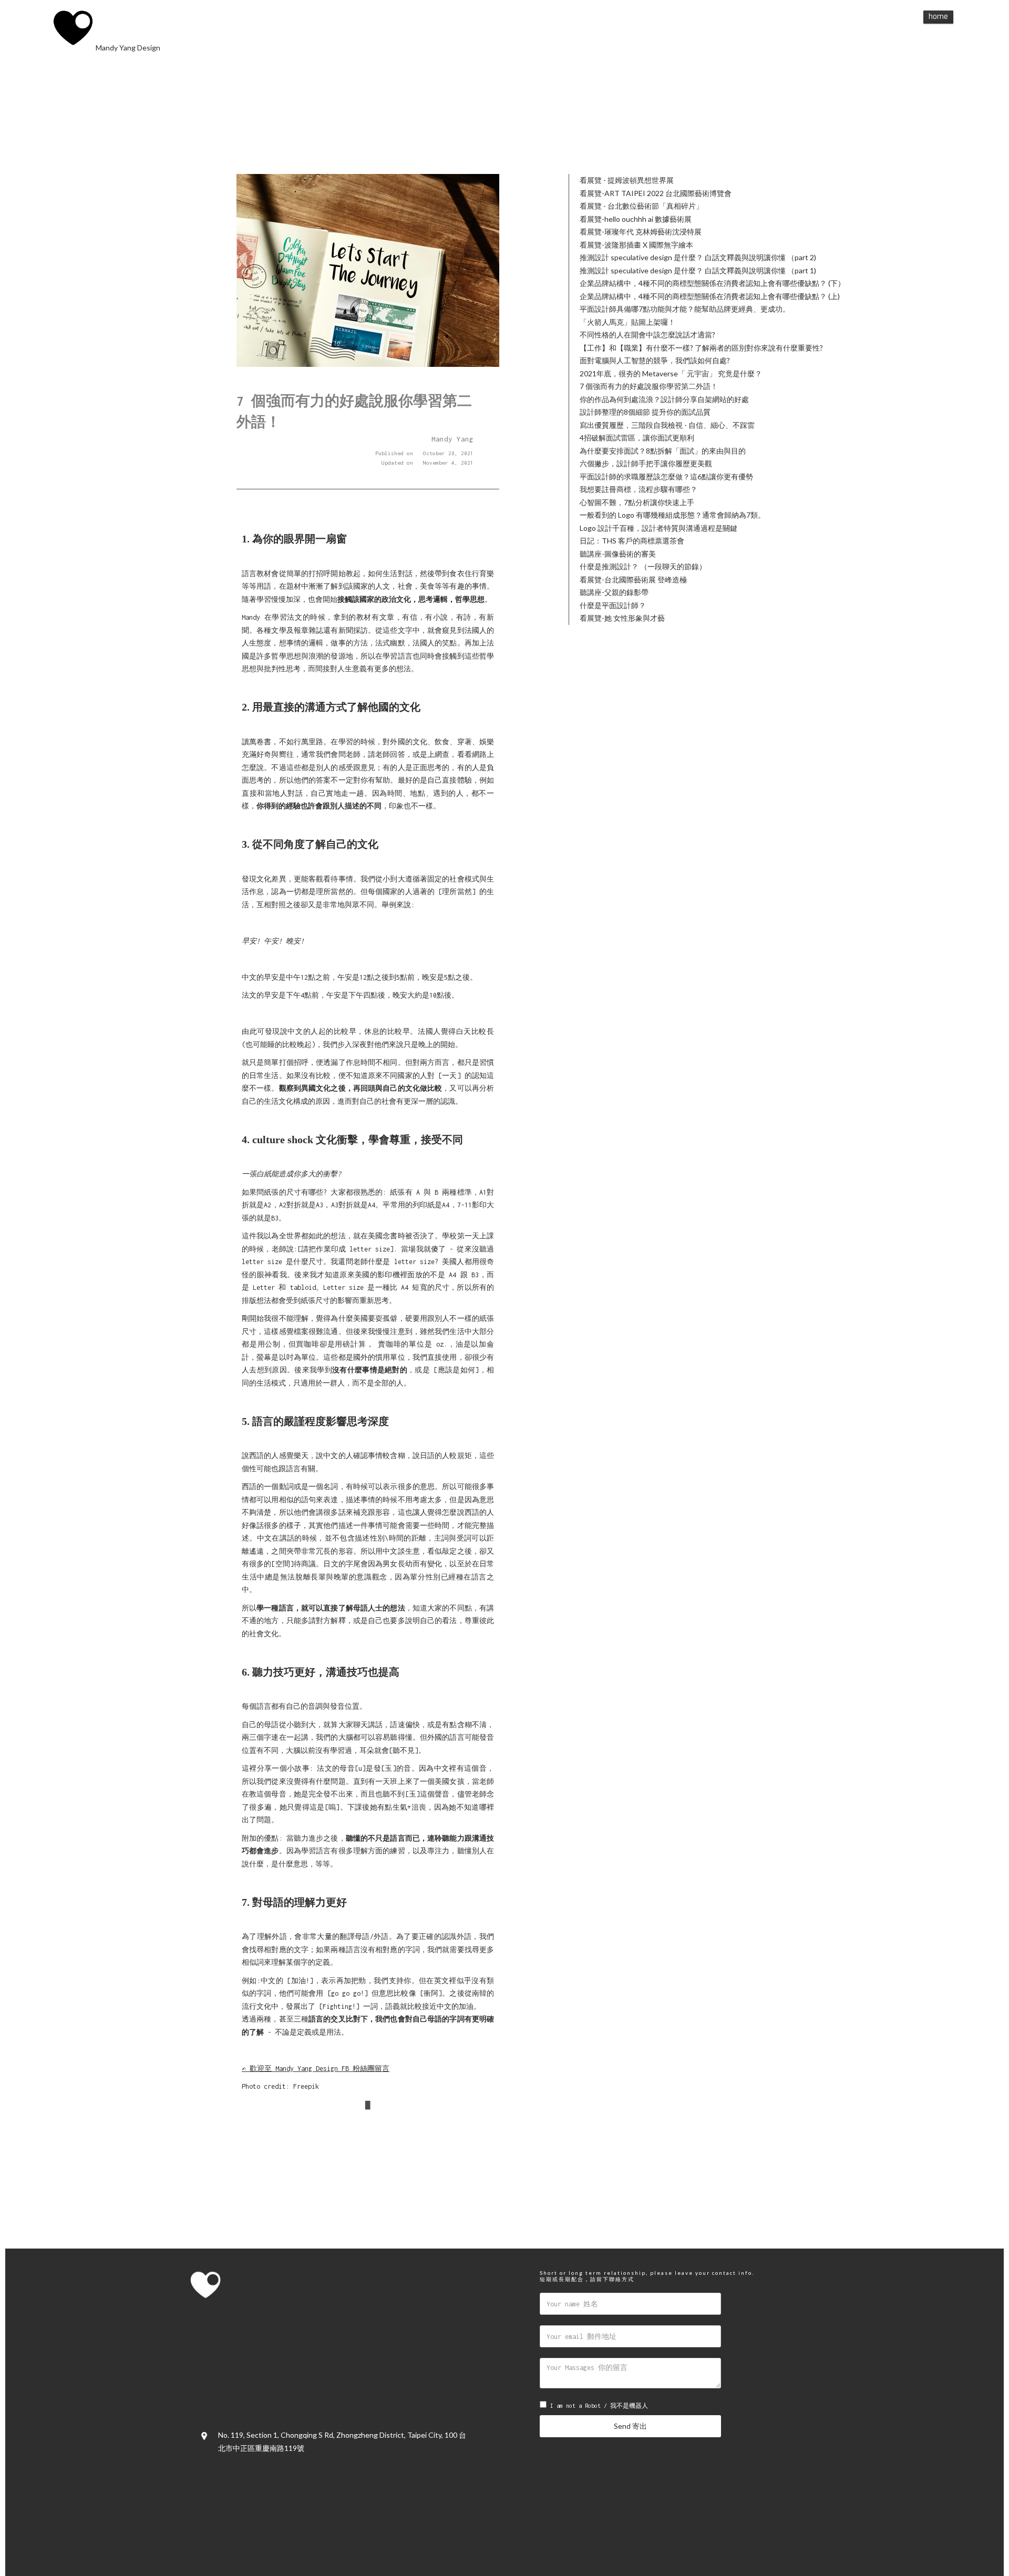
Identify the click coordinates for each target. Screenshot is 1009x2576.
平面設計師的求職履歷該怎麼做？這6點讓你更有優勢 (666, 476)
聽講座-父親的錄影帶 (614, 592)
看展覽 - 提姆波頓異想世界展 (627, 180)
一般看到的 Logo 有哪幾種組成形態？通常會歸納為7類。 (672, 515)
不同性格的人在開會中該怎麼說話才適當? (647, 335)
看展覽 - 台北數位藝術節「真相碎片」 (641, 206)
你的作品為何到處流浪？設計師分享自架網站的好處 (664, 399)
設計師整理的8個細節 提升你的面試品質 (645, 412)
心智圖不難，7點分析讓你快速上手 (637, 502)
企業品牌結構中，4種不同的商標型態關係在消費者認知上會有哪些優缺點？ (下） (712, 283)
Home (938, 17)
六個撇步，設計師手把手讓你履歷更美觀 (646, 463)
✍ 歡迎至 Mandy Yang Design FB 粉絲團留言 (316, 2069)
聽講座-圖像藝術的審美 (618, 554)
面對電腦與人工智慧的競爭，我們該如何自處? (655, 360)
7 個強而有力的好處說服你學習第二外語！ (649, 386)
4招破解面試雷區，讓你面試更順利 (637, 438)
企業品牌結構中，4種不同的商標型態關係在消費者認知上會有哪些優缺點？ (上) (710, 296)
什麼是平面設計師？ (613, 605)
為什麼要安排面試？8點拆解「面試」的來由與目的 (663, 451)
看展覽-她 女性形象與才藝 (622, 618)
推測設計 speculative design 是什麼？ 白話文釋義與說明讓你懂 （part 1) (698, 270)
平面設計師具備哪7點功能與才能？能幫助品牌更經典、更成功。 (685, 309)
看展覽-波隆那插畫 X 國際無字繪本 (636, 245)
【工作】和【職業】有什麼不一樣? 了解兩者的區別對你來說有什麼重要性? (701, 348)
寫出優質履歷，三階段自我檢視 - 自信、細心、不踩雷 (667, 425)
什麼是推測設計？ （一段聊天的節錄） (643, 566)
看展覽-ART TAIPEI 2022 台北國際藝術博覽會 (656, 193)
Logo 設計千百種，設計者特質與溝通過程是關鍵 (658, 528)
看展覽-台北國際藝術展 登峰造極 (633, 579)
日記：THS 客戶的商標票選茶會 (632, 541)
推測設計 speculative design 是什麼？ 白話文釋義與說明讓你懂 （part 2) (698, 257)
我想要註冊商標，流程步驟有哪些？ (639, 489)
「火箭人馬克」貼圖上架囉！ (627, 322)
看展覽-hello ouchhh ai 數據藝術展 (636, 219)
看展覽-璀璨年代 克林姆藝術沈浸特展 (641, 232)
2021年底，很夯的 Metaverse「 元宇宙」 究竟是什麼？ (671, 373)
